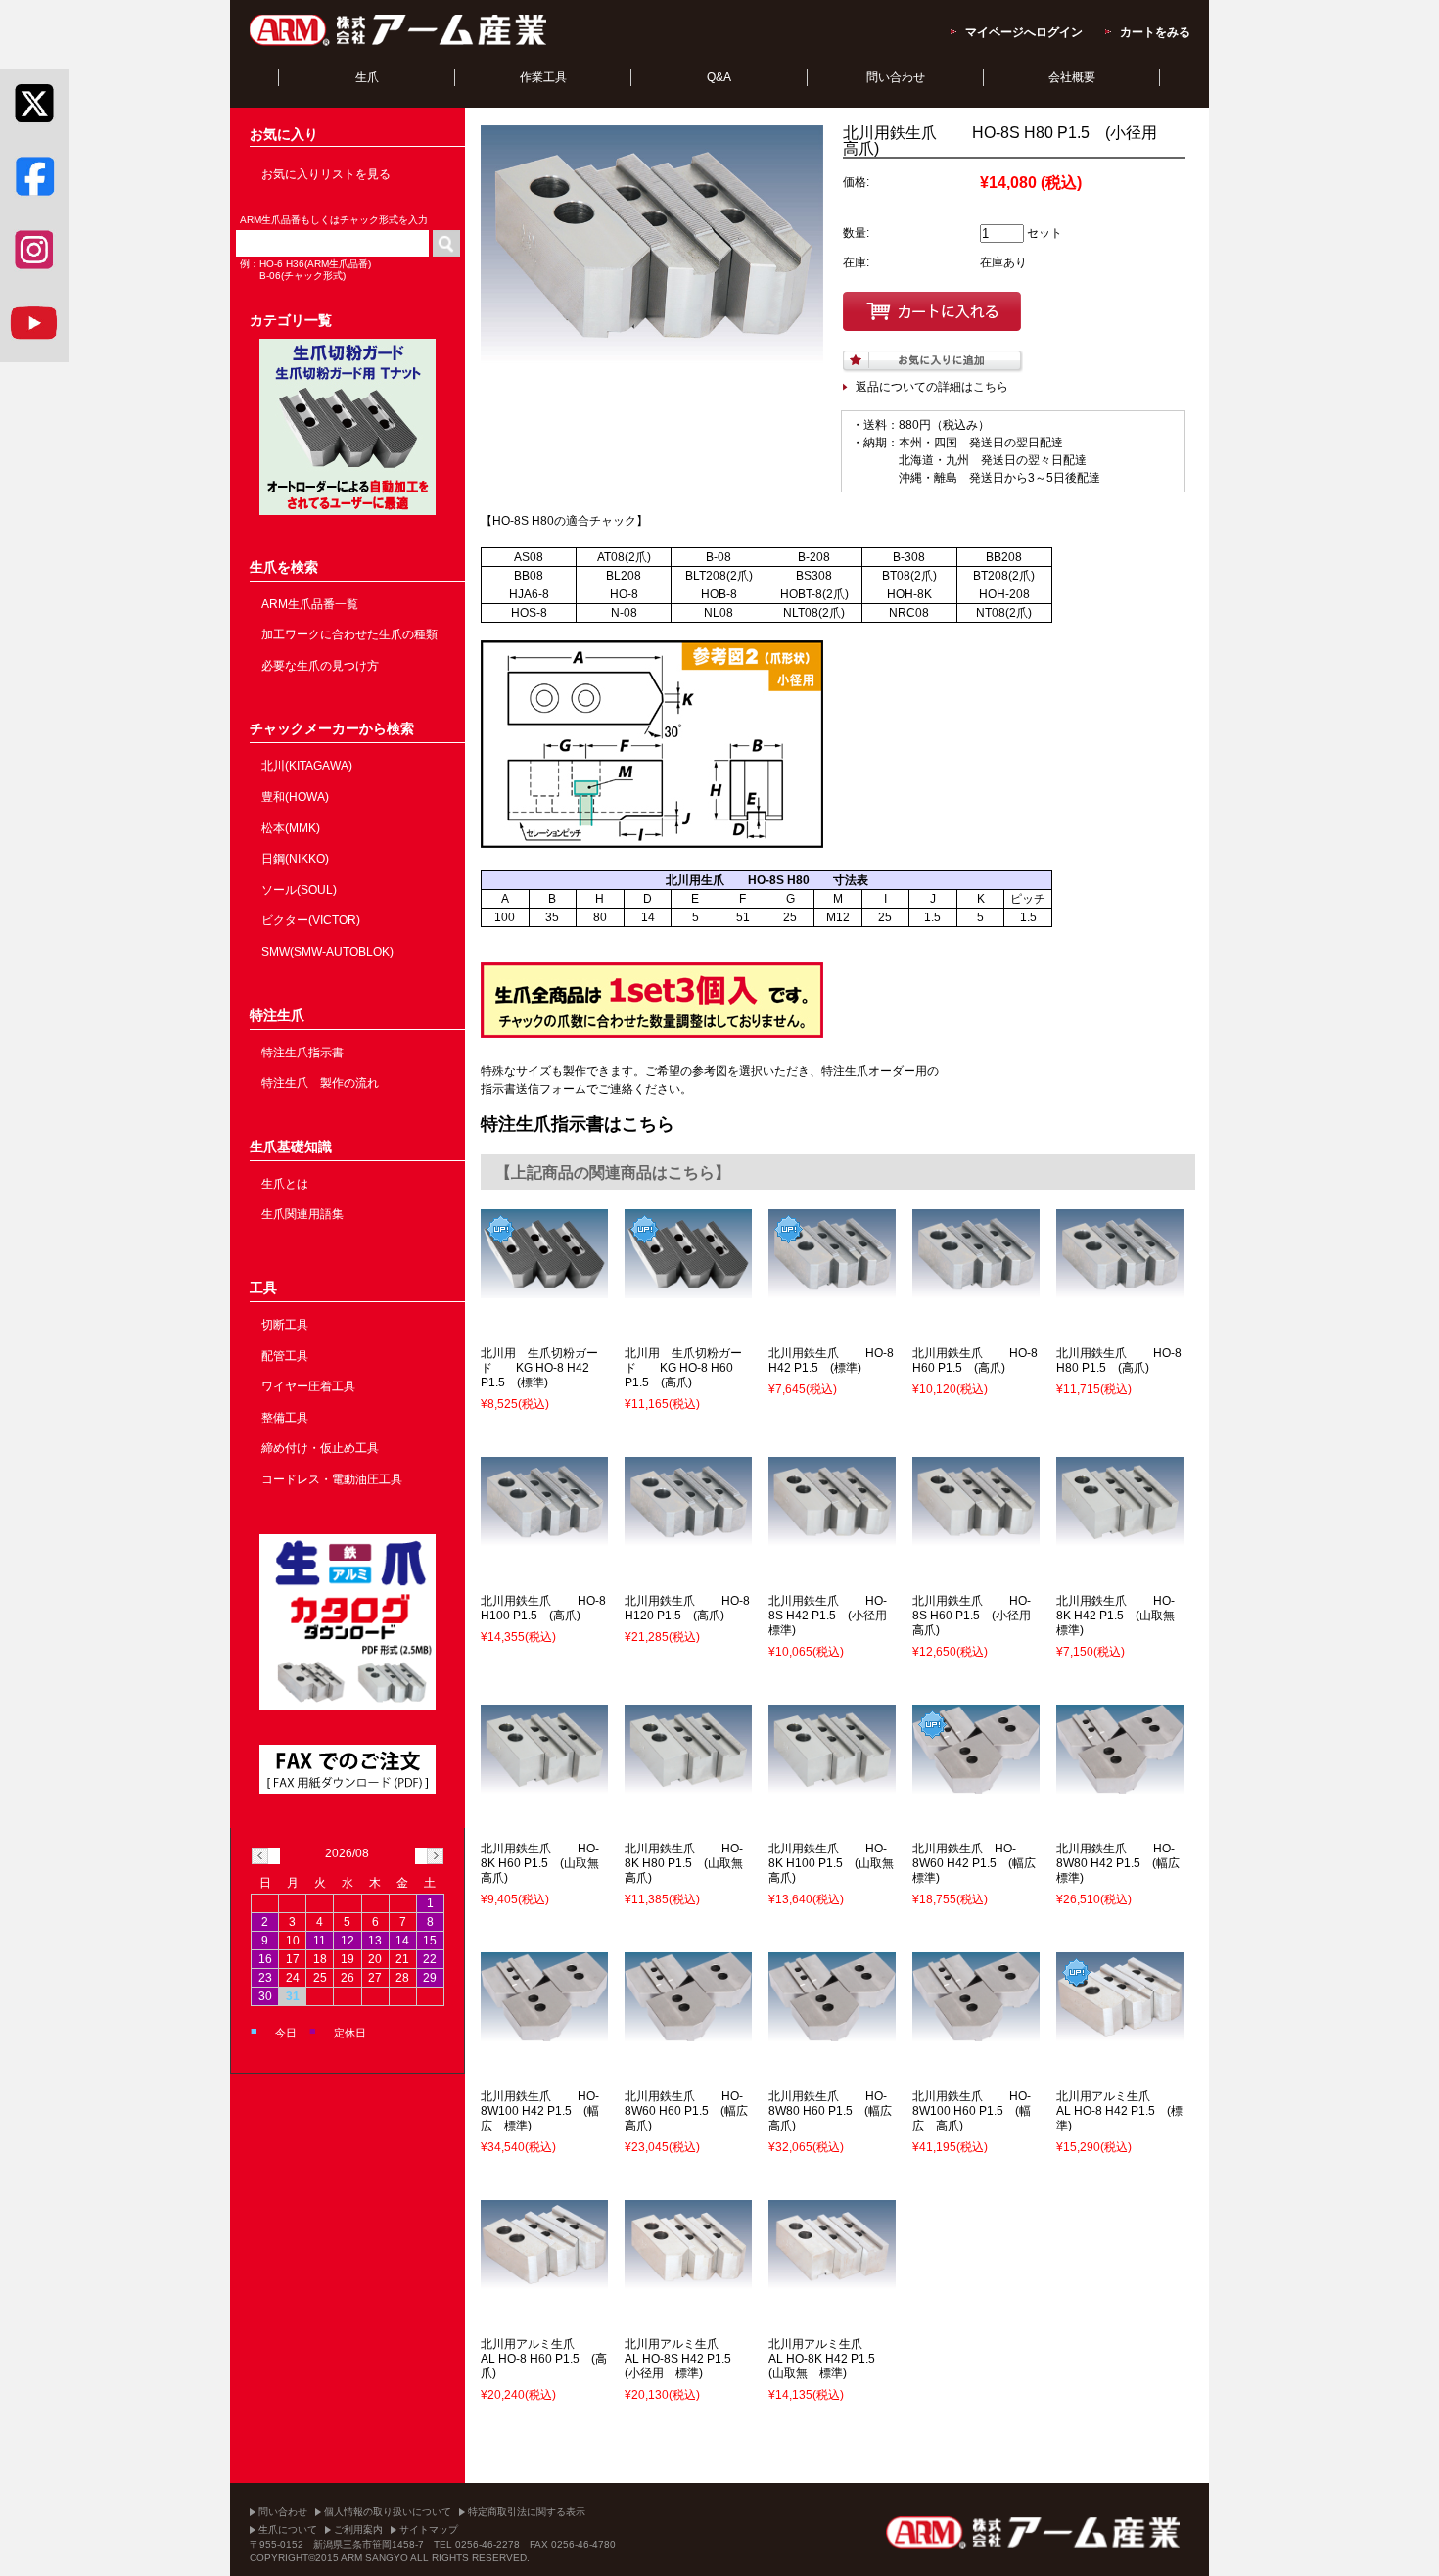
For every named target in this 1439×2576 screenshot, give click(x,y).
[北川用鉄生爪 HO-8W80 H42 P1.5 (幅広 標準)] (1120, 1785)
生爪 (367, 77)
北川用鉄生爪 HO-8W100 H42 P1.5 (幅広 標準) (540, 2111)
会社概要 (1072, 77)
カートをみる (1155, 32)
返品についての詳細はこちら (932, 387)
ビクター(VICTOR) (311, 920)
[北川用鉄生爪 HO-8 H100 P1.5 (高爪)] (544, 1537)
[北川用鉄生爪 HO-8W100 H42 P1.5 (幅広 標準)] (544, 2033)
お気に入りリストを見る (326, 174)
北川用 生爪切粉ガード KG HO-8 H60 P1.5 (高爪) (683, 1368)
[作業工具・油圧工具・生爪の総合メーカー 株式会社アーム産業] (399, 45)
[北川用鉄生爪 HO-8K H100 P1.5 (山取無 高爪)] (832, 1785)
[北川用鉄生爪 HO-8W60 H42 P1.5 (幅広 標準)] (976, 1785)
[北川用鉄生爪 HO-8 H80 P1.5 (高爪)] (1120, 1289)
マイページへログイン (1024, 32)
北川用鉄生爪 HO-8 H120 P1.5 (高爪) (687, 1608)
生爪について (288, 2529)
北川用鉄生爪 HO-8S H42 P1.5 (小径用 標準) (834, 1616)
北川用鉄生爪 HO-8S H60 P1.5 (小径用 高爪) (977, 1616)
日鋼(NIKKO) (295, 859)
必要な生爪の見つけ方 (320, 666)
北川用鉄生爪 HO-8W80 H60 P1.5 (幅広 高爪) (836, 2111)
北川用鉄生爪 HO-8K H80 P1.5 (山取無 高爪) (690, 1863)
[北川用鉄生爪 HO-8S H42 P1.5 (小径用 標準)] (832, 1537)
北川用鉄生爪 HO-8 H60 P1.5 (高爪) (975, 1360)
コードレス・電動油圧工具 (332, 1479)
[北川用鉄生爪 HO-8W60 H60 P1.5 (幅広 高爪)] (688, 2033)
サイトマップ (429, 2529)
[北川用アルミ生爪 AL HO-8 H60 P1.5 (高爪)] (544, 2280)
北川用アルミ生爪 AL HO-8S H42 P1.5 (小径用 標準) (685, 2359)
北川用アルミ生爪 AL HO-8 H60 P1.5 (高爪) (544, 2359)
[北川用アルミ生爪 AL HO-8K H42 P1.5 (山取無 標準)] (832, 2280)
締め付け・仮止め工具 (320, 1448)
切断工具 (285, 1325)
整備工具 (285, 1418)
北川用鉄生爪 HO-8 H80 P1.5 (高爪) (1119, 1360)
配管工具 (285, 1356)
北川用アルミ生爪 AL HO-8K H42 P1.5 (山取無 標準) (829, 2359)
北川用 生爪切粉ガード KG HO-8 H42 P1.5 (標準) (539, 1368)
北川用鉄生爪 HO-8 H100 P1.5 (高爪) (543, 1608)
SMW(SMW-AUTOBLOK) (327, 952)
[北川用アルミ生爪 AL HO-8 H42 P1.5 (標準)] (1120, 2033)
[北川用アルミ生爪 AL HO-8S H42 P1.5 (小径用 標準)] (688, 2280)
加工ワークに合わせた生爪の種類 (349, 634)
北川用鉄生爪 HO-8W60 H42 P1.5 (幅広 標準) (980, 1863)
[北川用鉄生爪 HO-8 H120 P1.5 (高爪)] (688, 1537)
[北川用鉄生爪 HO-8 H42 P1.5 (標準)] (832, 1289)
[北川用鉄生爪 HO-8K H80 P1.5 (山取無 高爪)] (688, 1785)
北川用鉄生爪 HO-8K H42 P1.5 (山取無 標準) (1121, 1616)
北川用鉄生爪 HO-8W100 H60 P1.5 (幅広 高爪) (972, 2111)
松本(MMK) (291, 828)
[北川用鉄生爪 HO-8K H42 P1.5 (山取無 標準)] (1120, 1537)
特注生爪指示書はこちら (578, 1124)
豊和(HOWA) (295, 797)
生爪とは (285, 1184)
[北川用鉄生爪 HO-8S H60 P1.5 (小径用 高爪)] (976, 1537)
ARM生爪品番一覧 (310, 604)
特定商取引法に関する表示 (527, 2512)
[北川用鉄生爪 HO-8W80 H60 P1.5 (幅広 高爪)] (832, 2033)
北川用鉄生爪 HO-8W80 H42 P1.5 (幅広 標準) (1124, 1863)
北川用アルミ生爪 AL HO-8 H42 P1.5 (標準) (1119, 2111)
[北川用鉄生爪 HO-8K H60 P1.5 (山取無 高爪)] (544, 1785)
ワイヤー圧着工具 (308, 1386)
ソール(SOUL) (299, 890)
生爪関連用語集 (302, 1214)
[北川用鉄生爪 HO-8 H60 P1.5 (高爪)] (976, 1289)
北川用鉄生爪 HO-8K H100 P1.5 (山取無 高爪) (837, 1863)
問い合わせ (896, 77)
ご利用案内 (358, 2529)
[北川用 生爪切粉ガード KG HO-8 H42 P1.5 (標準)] (544, 1289)
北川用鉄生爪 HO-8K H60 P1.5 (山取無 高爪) (546, 1863)
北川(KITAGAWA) (307, 766)
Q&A (719, 77)
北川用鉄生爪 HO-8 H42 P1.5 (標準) (831, 1360)
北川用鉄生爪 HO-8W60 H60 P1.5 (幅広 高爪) (692, 2111)
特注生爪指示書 (302, 1053)
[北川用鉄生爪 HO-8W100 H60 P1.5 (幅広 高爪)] (976, 2033)
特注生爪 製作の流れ (320, 1083)
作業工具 (543, 77)
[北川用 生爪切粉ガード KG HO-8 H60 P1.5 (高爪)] (688, 1289)
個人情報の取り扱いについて (388, 2512)
